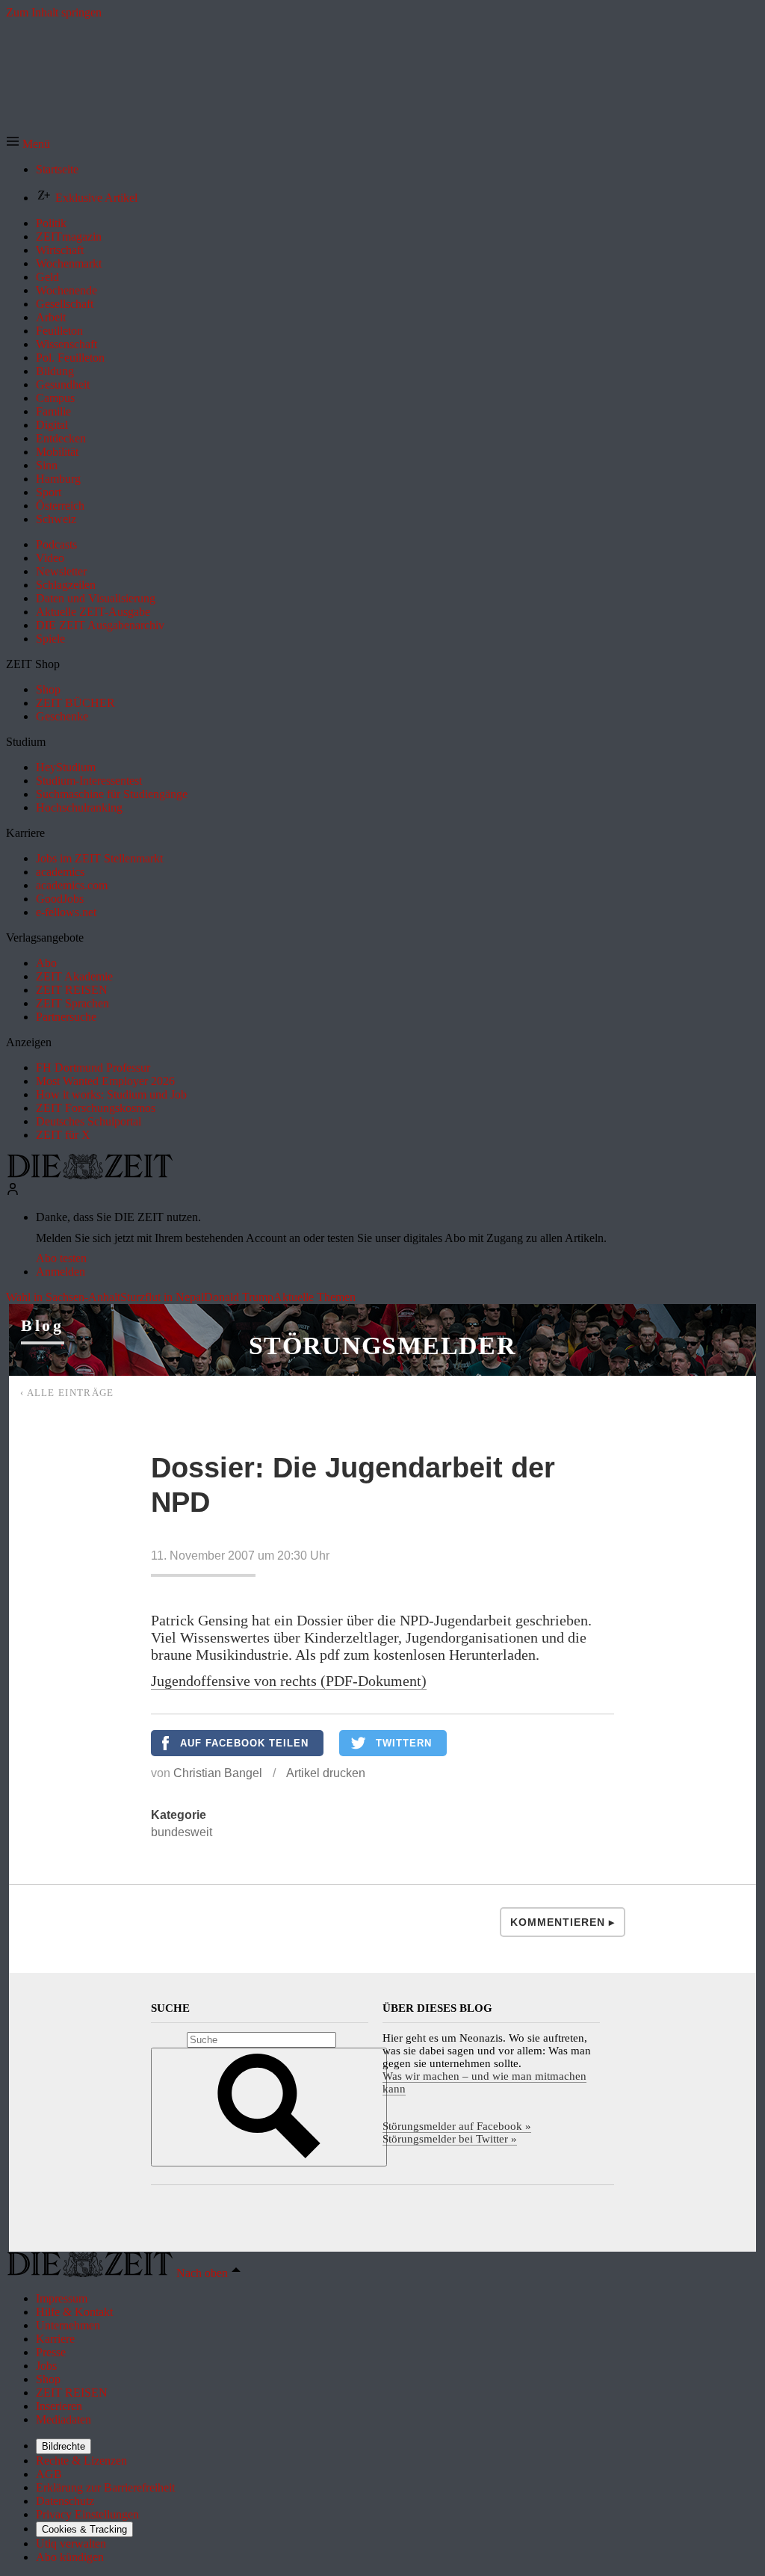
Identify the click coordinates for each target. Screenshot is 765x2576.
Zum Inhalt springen (54, 12)
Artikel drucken (326, 1773)
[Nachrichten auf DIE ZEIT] (90, 1175)
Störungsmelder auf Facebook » (457, 2126)
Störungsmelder (382, 1346)
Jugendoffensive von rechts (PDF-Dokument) (289, 1681)
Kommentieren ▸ (563, 1922)
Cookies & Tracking (84, 2529)
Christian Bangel (218, 1773)
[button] (28, 144)
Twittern (404, 1743)
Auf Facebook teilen (244, 1743)
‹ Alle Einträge (67, 1393)
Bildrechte (64, 2446)
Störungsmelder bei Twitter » (450, 2139)
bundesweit (182, 1832)
